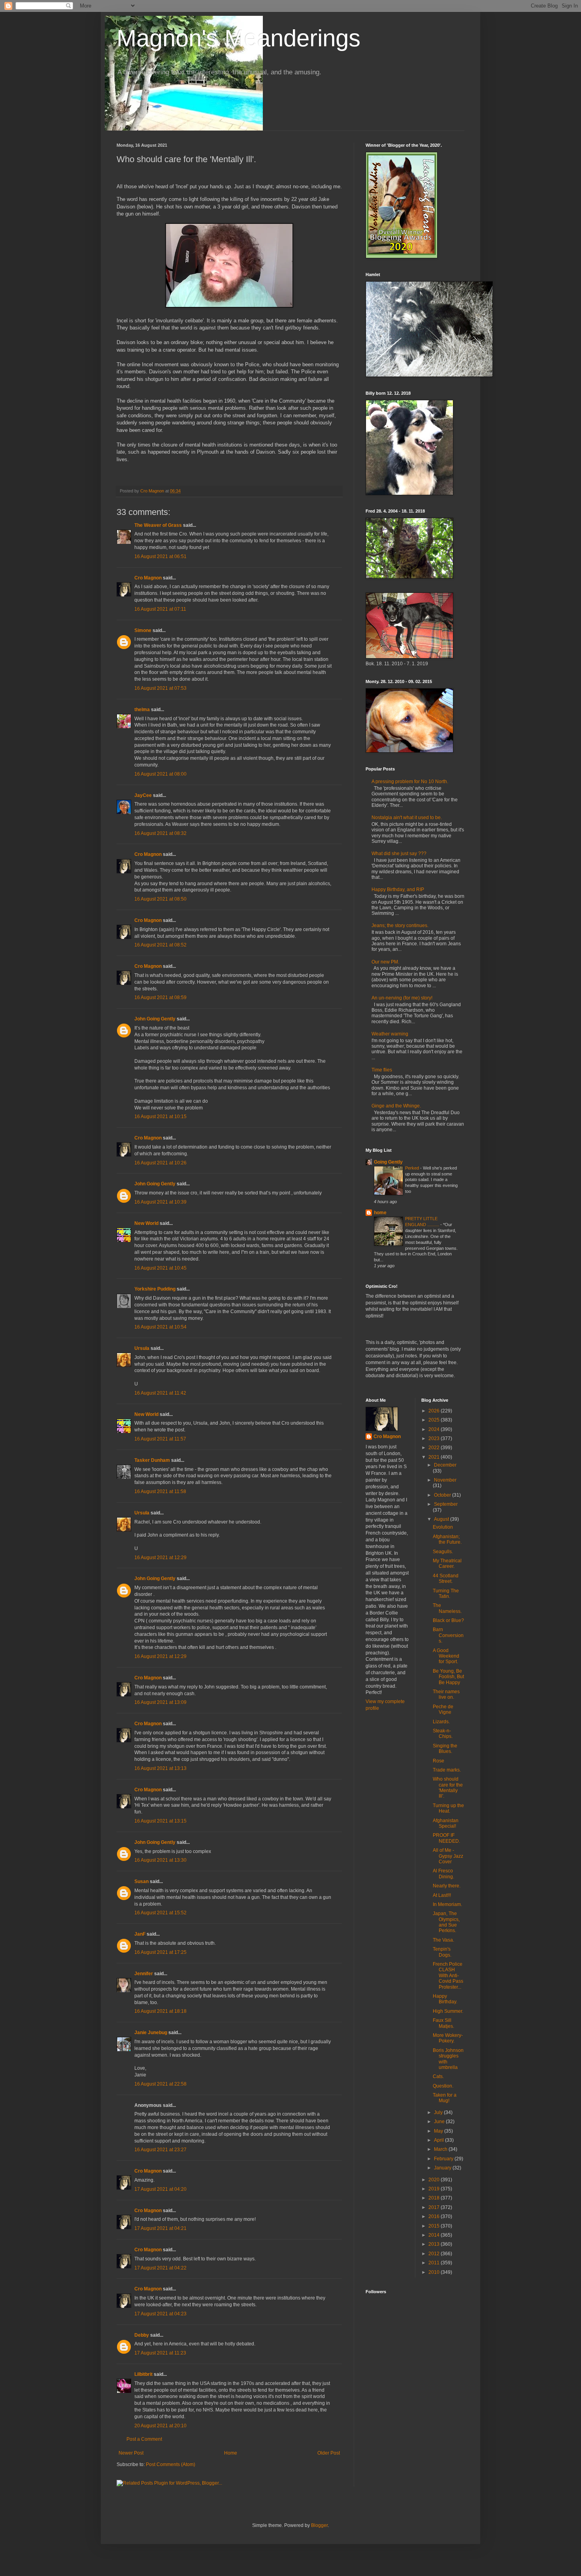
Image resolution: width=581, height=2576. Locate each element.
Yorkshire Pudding (155, 1289)
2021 (435, 1457)
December (445, 1465)
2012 (435, 2254)
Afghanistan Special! (446, 1823)
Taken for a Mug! (445, 2098)
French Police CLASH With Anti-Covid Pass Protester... (448, 1976)
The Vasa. (443, 1940)
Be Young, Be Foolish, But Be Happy (448, 1677)
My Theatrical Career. (447, 1563)
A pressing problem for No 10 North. (410, 782)
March (441, 2149)
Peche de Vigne (443, 1709)
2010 (435, 2272)
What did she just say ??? (399, 854)
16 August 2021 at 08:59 (160, 997)
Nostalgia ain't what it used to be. (407, 818)
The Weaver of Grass (158, 525)
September (446, 1504)
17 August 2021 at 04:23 (160, 2314)
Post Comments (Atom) (171, 2464)
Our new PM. (385, 962)
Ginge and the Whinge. (396, 1106)
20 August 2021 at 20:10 (160, 2426)
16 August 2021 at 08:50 (160, 899)
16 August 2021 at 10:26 (160, 1163)
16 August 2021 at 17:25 (160, 1952)
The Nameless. (447, 1608)
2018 (435, 2198)
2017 (435, 2207)
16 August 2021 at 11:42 (160, 1393)
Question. (443, 2086)
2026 (435, 1411)
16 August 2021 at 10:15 (160, 1117)
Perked (413, 1168)
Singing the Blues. (445, 1749)
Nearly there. (447, 1886)
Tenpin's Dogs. (442, 1952)
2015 (435, 2226)
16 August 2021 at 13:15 (160, 1821)
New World (147, 1223)
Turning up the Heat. (448, 1808)
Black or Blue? (448, 1620)
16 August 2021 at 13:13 (160, 1768)
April (440, 2140)
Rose (439, 1761)
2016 (435, 2216)
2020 (435, 2180)
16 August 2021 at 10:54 (160, 1327)
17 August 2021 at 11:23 (160, 2353)
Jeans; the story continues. (400, 926)
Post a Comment (144, 2439)
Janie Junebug (151, 2033)
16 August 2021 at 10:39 (160, 1202)
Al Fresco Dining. (443, 1874)
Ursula (142, 1348)
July (439, 2112)
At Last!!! (442, 1895)
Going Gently (388, 1162)
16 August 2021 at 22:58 (160, 2084)
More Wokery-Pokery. (448, 2038)
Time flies (382, 1070)
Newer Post (131, 2453)
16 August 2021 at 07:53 (160, 688)
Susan (141, 1881)
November (445, 1480)
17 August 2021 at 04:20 (160, 2189)
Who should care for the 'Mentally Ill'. (448, 1788)
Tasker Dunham (152, 1460)
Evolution (443, 1527)
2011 (435, 2263)
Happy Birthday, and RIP (398, 890)
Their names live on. (446, 1694)
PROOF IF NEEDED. (446, 1838)
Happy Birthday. (445, 1999)
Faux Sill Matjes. (443, 2023)
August (442, 1519)
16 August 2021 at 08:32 (160, 833)
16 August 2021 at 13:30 (160, 1860)
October (443, 1495)
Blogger (319, 2525)
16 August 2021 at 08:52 (160, 945)
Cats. (438, 2076)
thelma (142, 710)
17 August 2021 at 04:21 (160, 2228)
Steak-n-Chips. (443, 1734)
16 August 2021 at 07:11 (160, 609)
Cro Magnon (148, 578)
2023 (435, 1438)
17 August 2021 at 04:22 (160, 2268)
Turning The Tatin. (446, 1594)
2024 (435, 1429)
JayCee (143, 795)
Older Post (329, 2453)
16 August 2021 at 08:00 (160, 774)
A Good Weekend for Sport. (446, 1656)
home (380, 1213)
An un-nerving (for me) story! (402, 998)
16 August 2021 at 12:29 (160, 1558)
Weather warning (390, 1034)
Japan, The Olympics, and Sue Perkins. (446, 1922)
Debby (142, 2335)
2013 (435, 2244)
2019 (435, 2189)
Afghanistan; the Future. (447, 1539)
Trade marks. (447, 1770)
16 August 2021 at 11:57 (160, 1439)
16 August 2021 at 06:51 (160, 556)
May (439, 2131)
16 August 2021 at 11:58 (160, 1491)
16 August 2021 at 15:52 (160, 1913)
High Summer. (448, 2011)
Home (231, 2453)
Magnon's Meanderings (239, 38)
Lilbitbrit (143, 2374)
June (440, 2122)
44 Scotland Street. (446, 1579)
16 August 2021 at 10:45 (160, 1268)
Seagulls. (443, 1552)
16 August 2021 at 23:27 (160, 2150)
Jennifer (144, 1974)
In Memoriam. (447, 1904)
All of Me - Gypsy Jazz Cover (448, 1856)
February (444, 2159)
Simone (143, 630)
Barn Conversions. (448, 1635)
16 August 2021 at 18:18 (160, 2011)
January (443, 2168)
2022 (435, 1448)
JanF (140, 1934)
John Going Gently (155, 1019)
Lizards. (441, 1722)
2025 (435, 1420)
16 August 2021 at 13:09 (160, 1702)
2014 (435, 2235)
